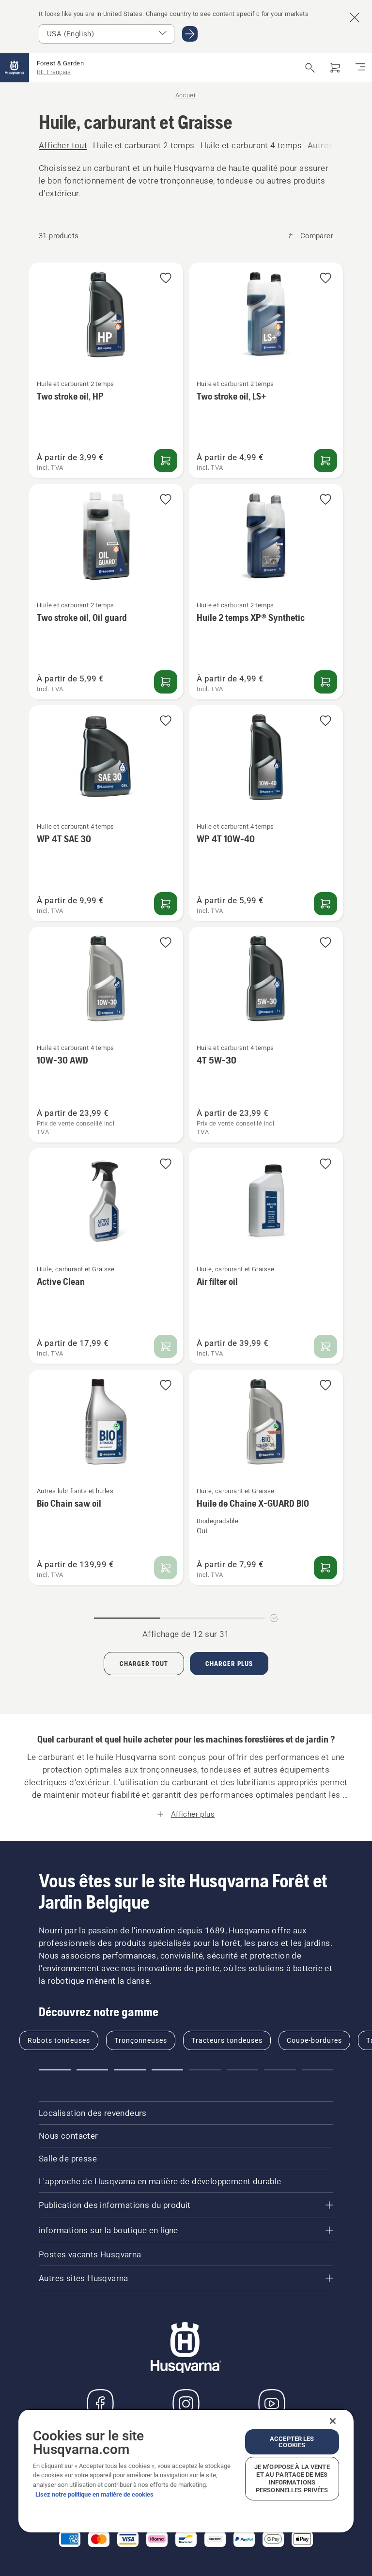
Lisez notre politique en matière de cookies (94, 2494)
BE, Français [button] (54, 72)
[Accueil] (15, 68)
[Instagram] (186, 2404)
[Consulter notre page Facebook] (100, 2404)
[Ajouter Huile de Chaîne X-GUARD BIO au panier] (325, 1568)
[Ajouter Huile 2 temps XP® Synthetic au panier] (325, 682)
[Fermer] (333, 2421)
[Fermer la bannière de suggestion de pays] (355, 17)
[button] (166, 279)
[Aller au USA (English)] (190, 34)
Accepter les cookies (292, 2442)
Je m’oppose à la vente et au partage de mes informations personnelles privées (292, 2478)
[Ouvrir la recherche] (310, 68)
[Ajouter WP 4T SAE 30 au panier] (166, 904)
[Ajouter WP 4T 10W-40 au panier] (325, 904)
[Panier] (335, 68)
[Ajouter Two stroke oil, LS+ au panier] (325, 461)
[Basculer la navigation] (360, 68)
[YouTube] (272, 2404)
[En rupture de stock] (166, 1346)
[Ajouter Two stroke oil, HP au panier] (166, 461)
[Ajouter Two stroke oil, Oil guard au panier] (166, 682)
